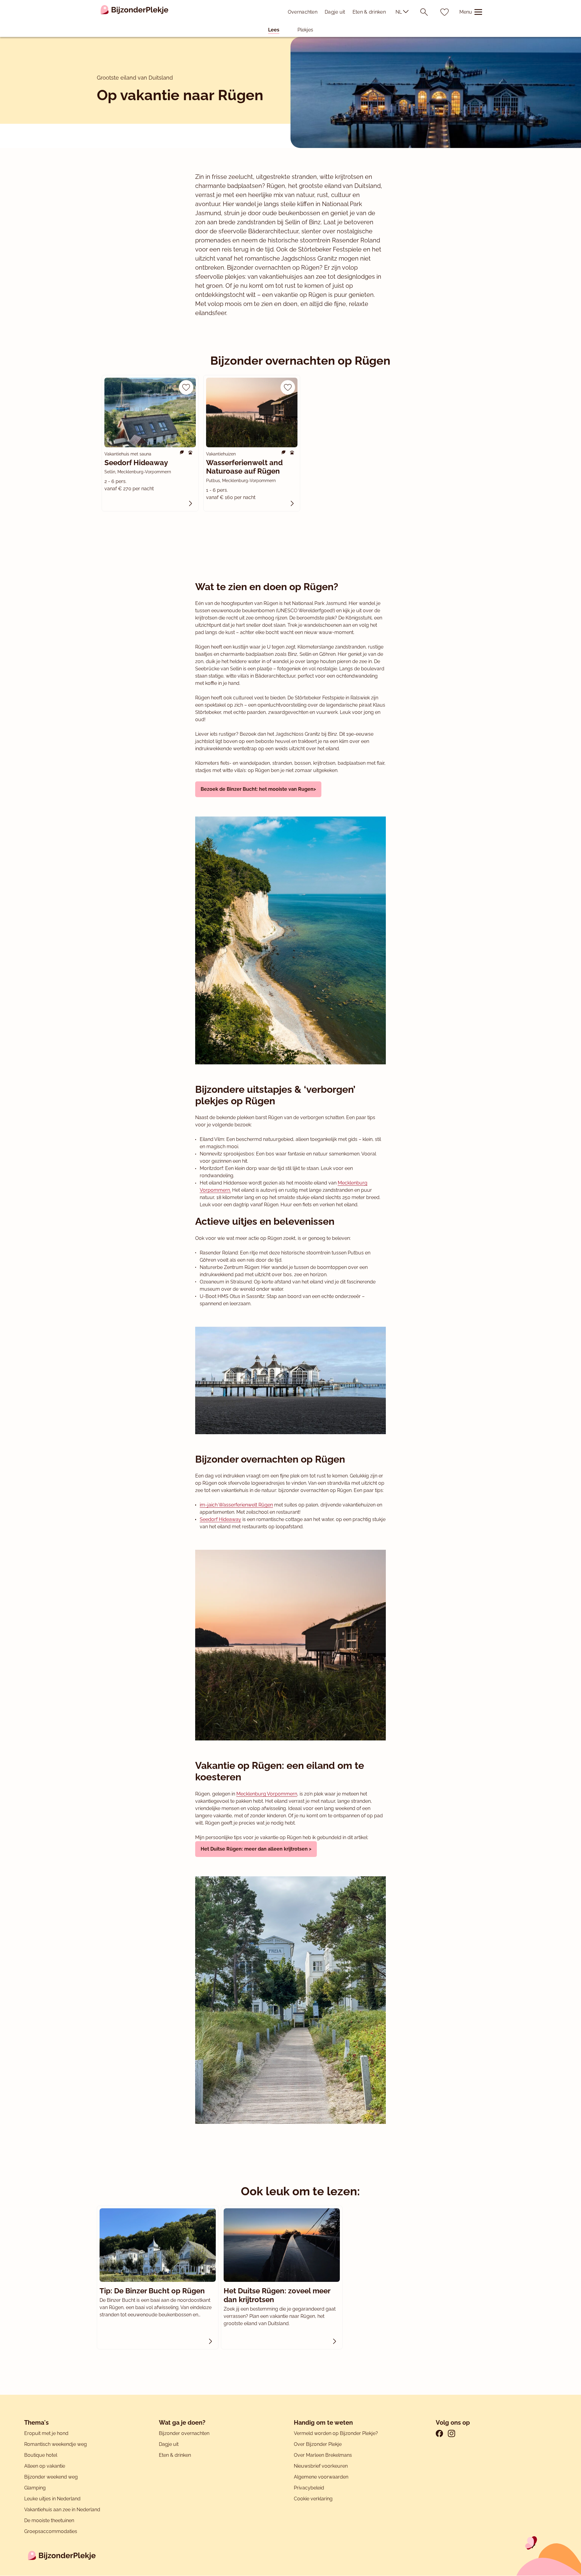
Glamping (35, 2488)
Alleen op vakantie (45, 2466)
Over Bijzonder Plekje (318, 2444)
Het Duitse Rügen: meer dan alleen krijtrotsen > (256, 1849)
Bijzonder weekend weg (51, 2477)
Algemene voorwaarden (321, 2477)
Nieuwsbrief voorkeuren (321, 2466)
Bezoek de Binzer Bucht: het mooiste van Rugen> (258, 789)
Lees (274, 30)
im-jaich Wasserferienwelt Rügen (236, 1505)
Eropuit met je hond (46, 2433)
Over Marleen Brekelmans (323, 2455)
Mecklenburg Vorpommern (267, 1794)
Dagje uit (335, 12)
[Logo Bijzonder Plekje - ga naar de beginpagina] (135, 12)
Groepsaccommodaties (51, 2531)
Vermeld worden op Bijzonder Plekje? (336, 2433)
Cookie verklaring (313, 2499)
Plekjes (305, 30)
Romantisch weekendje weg (56, 2444)
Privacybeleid (309, 2488)
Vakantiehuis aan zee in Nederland (62, 2510)
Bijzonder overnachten (184, 2433)
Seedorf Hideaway (220, 1519)
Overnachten (303, 12)
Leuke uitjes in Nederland (52, 2499)
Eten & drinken (369, 12)
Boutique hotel (41, 2455)
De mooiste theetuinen (49, 2520)
